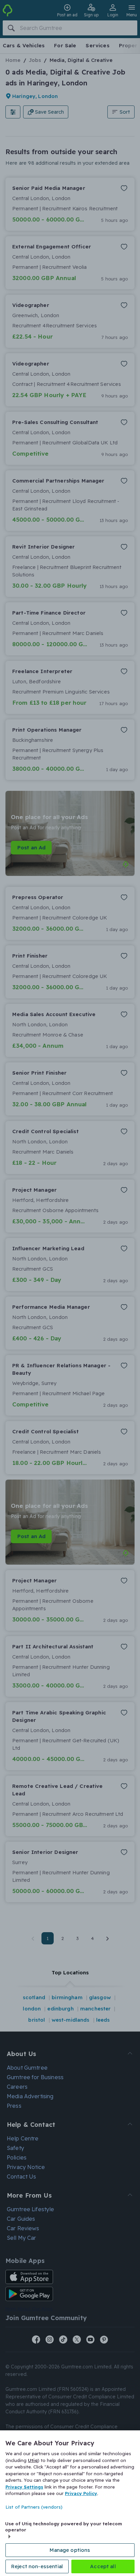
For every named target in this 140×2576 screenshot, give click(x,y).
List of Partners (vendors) (34, 2507)
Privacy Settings (24, 2487)
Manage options (70, 2550)
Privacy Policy (81, 2493)
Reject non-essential (37, 2566)
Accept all (103, 2566)
